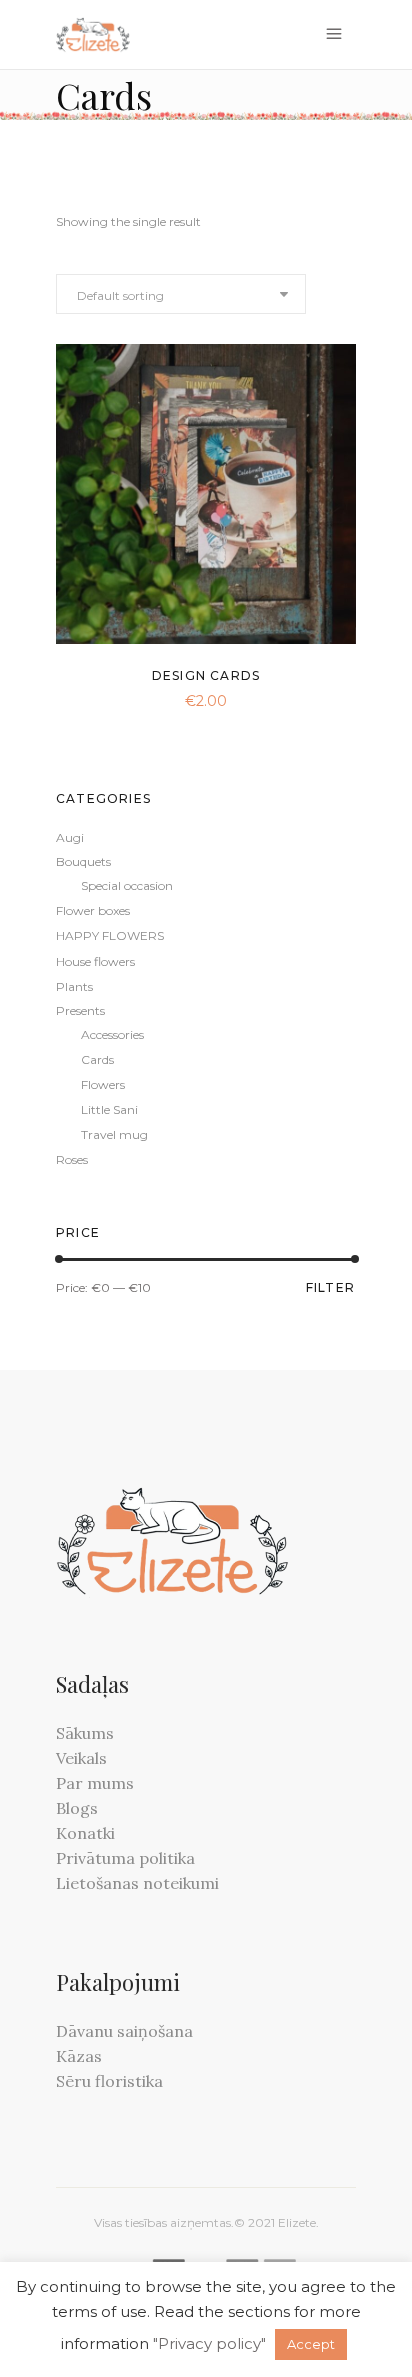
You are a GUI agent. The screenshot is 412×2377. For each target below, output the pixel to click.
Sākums (85, 1733)
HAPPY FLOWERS (110, 935)
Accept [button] (311, 2344)
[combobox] (181, 294)
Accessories (112, 1034)
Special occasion (127, 885)
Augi (70, 837)
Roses (72, 1159)
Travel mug (114, 1134)
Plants (74, 986)
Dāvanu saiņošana (124, 2031)
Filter (330, 1287)
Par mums (95, 1783)
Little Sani (109, 1109)
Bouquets (83, 861)
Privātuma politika (125, 1858)
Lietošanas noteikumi (137, 1883)
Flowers (103, 1084)
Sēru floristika (109, 2081)
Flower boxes (93, 910)
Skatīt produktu (158, 698)
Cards (97, 1059)
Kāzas (79, 2056)
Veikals (81, 1758)
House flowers (95, 961)
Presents (80, 1010)
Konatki (85, 1833)
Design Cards (206, 675)
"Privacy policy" (209, 2343)
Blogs (77, 1808)
